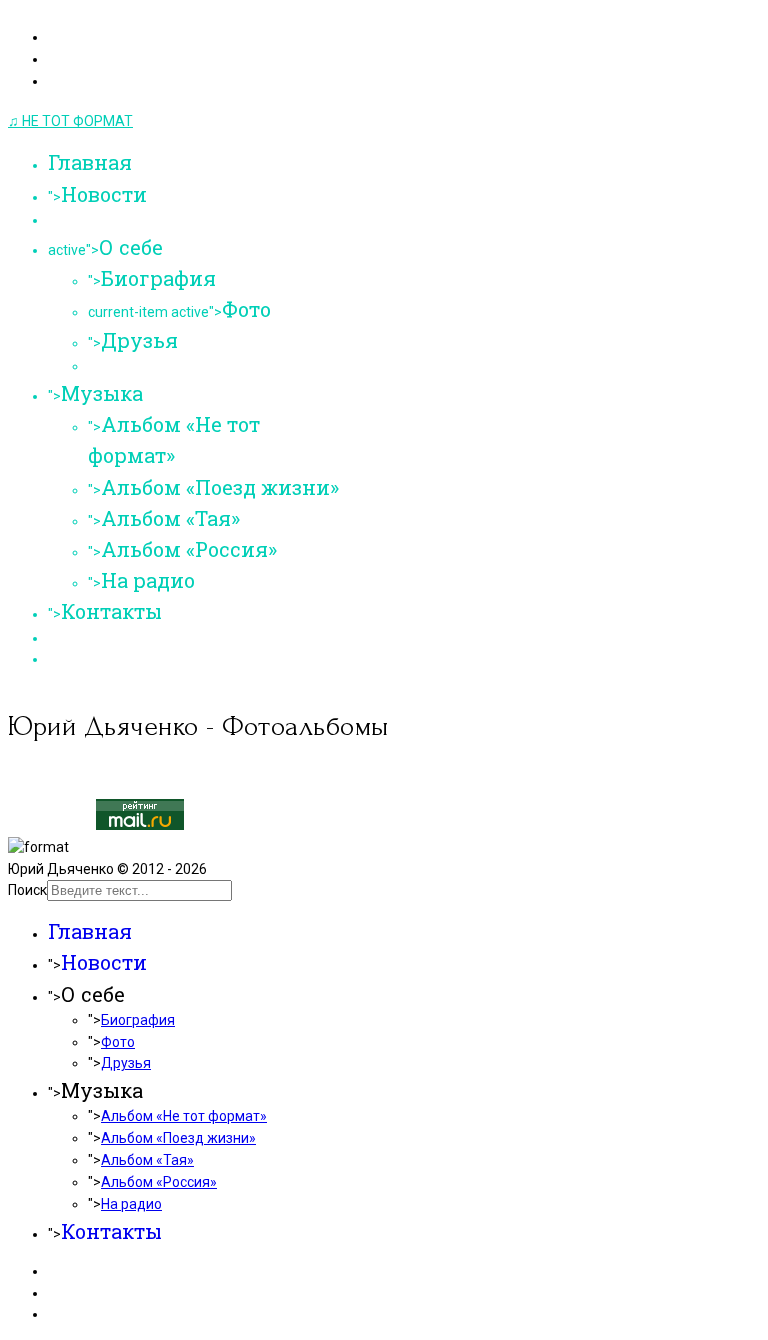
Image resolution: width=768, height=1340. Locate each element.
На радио (148, 580)
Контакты (111, 611)
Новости (104, 194)
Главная (90, 162)
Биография (158, 278)
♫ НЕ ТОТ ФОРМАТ (70, 121)
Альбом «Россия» (189, 549)
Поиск (27, 890)
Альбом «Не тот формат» (184, 1116)
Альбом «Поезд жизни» (220, 487)
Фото (246, 309)
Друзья (139, 340)
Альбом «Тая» (170, 518)
